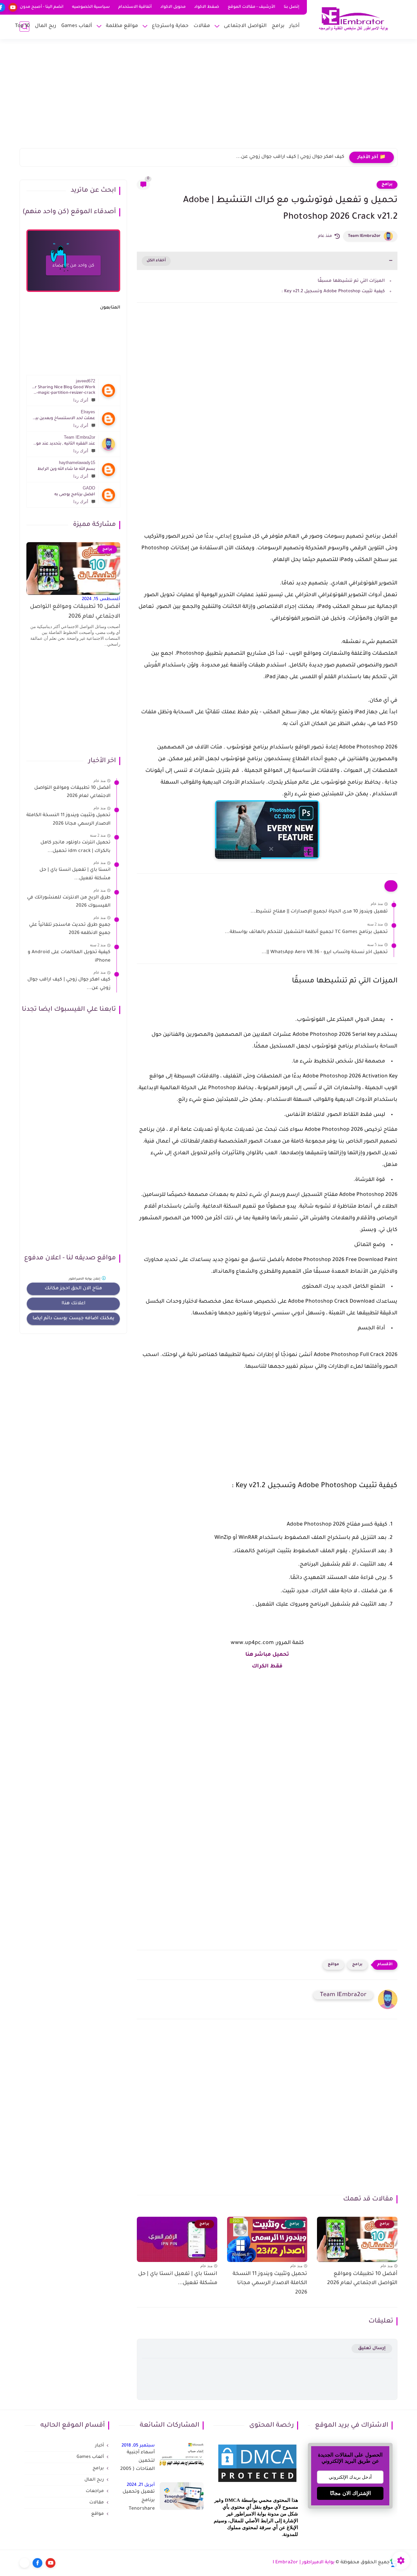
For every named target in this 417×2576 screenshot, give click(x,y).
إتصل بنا (292, 7)
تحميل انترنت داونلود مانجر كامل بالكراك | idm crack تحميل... (75, 847)
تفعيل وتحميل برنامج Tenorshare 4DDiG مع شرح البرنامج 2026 (138, 2501)
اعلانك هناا (73, 1304)
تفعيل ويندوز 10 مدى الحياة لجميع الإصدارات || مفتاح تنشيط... (319, 912)
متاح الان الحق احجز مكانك (73, 1289)
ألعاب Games (77, 26)
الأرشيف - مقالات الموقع (252, 7)
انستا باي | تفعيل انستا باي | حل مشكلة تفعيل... (178, 2279)
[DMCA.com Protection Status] (257, 2483)
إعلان (85, 1279)
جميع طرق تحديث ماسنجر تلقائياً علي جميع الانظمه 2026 (70, 929)
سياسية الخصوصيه (91, 7)
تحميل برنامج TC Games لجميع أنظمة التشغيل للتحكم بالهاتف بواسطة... (306, 932)
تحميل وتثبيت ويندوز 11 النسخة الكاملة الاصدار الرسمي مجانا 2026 (270, 2283)
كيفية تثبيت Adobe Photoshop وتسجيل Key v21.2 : (333, 291)
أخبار (295, 26)
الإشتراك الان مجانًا (350, 2493)
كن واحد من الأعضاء (73, 266)
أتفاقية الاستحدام (135, 7)
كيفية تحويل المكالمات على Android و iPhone (69, 957)
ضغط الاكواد (207, 7)
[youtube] (13, 7)
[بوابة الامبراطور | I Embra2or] (353, 19)
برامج (278, 26)
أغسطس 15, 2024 (101, 599)
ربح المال (46, 26)
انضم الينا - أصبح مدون (42, 7)
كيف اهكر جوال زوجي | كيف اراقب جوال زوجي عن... (290, 157)
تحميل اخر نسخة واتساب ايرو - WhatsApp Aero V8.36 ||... (325, 952)
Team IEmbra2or (364, 236)
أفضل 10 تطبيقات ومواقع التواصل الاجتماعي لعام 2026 (362, 2279)
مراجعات (95, 2491)
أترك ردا (81, 400)
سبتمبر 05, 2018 (138, 2446)
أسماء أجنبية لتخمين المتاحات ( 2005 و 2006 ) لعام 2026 (137, 2462)
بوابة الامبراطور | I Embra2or (304, 2563)
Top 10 (22, 26)
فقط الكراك (267, 1666)
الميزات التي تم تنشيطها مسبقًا (351, 281)
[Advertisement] (208, 98)
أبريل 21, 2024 (141, 2485)
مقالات (202, 26)
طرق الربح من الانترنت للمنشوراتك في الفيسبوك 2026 (69, 902)
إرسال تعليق (372, 2348)
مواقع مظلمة (122, 26)
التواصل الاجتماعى (245, 26)
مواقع (333, 1965)
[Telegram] (24, 2563)
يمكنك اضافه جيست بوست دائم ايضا (73, 1319)
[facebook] (37, 2563)
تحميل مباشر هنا (267, 1655)
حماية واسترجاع (170, 26)
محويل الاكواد (173, 7)
